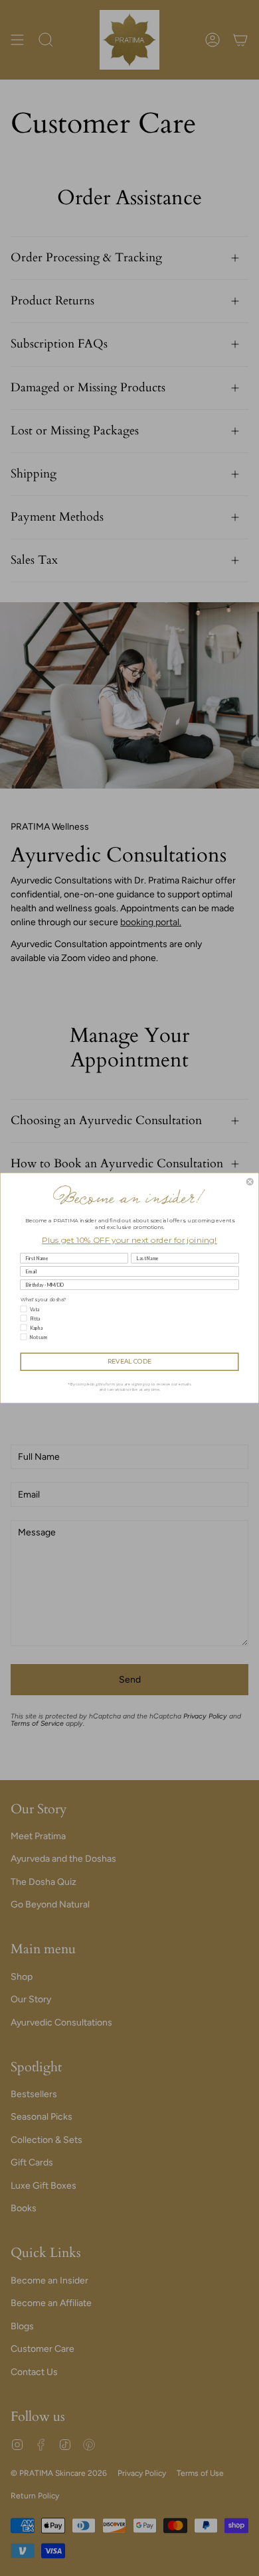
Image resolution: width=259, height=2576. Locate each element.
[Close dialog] (250, 1182)
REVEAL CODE (130, 1362)
